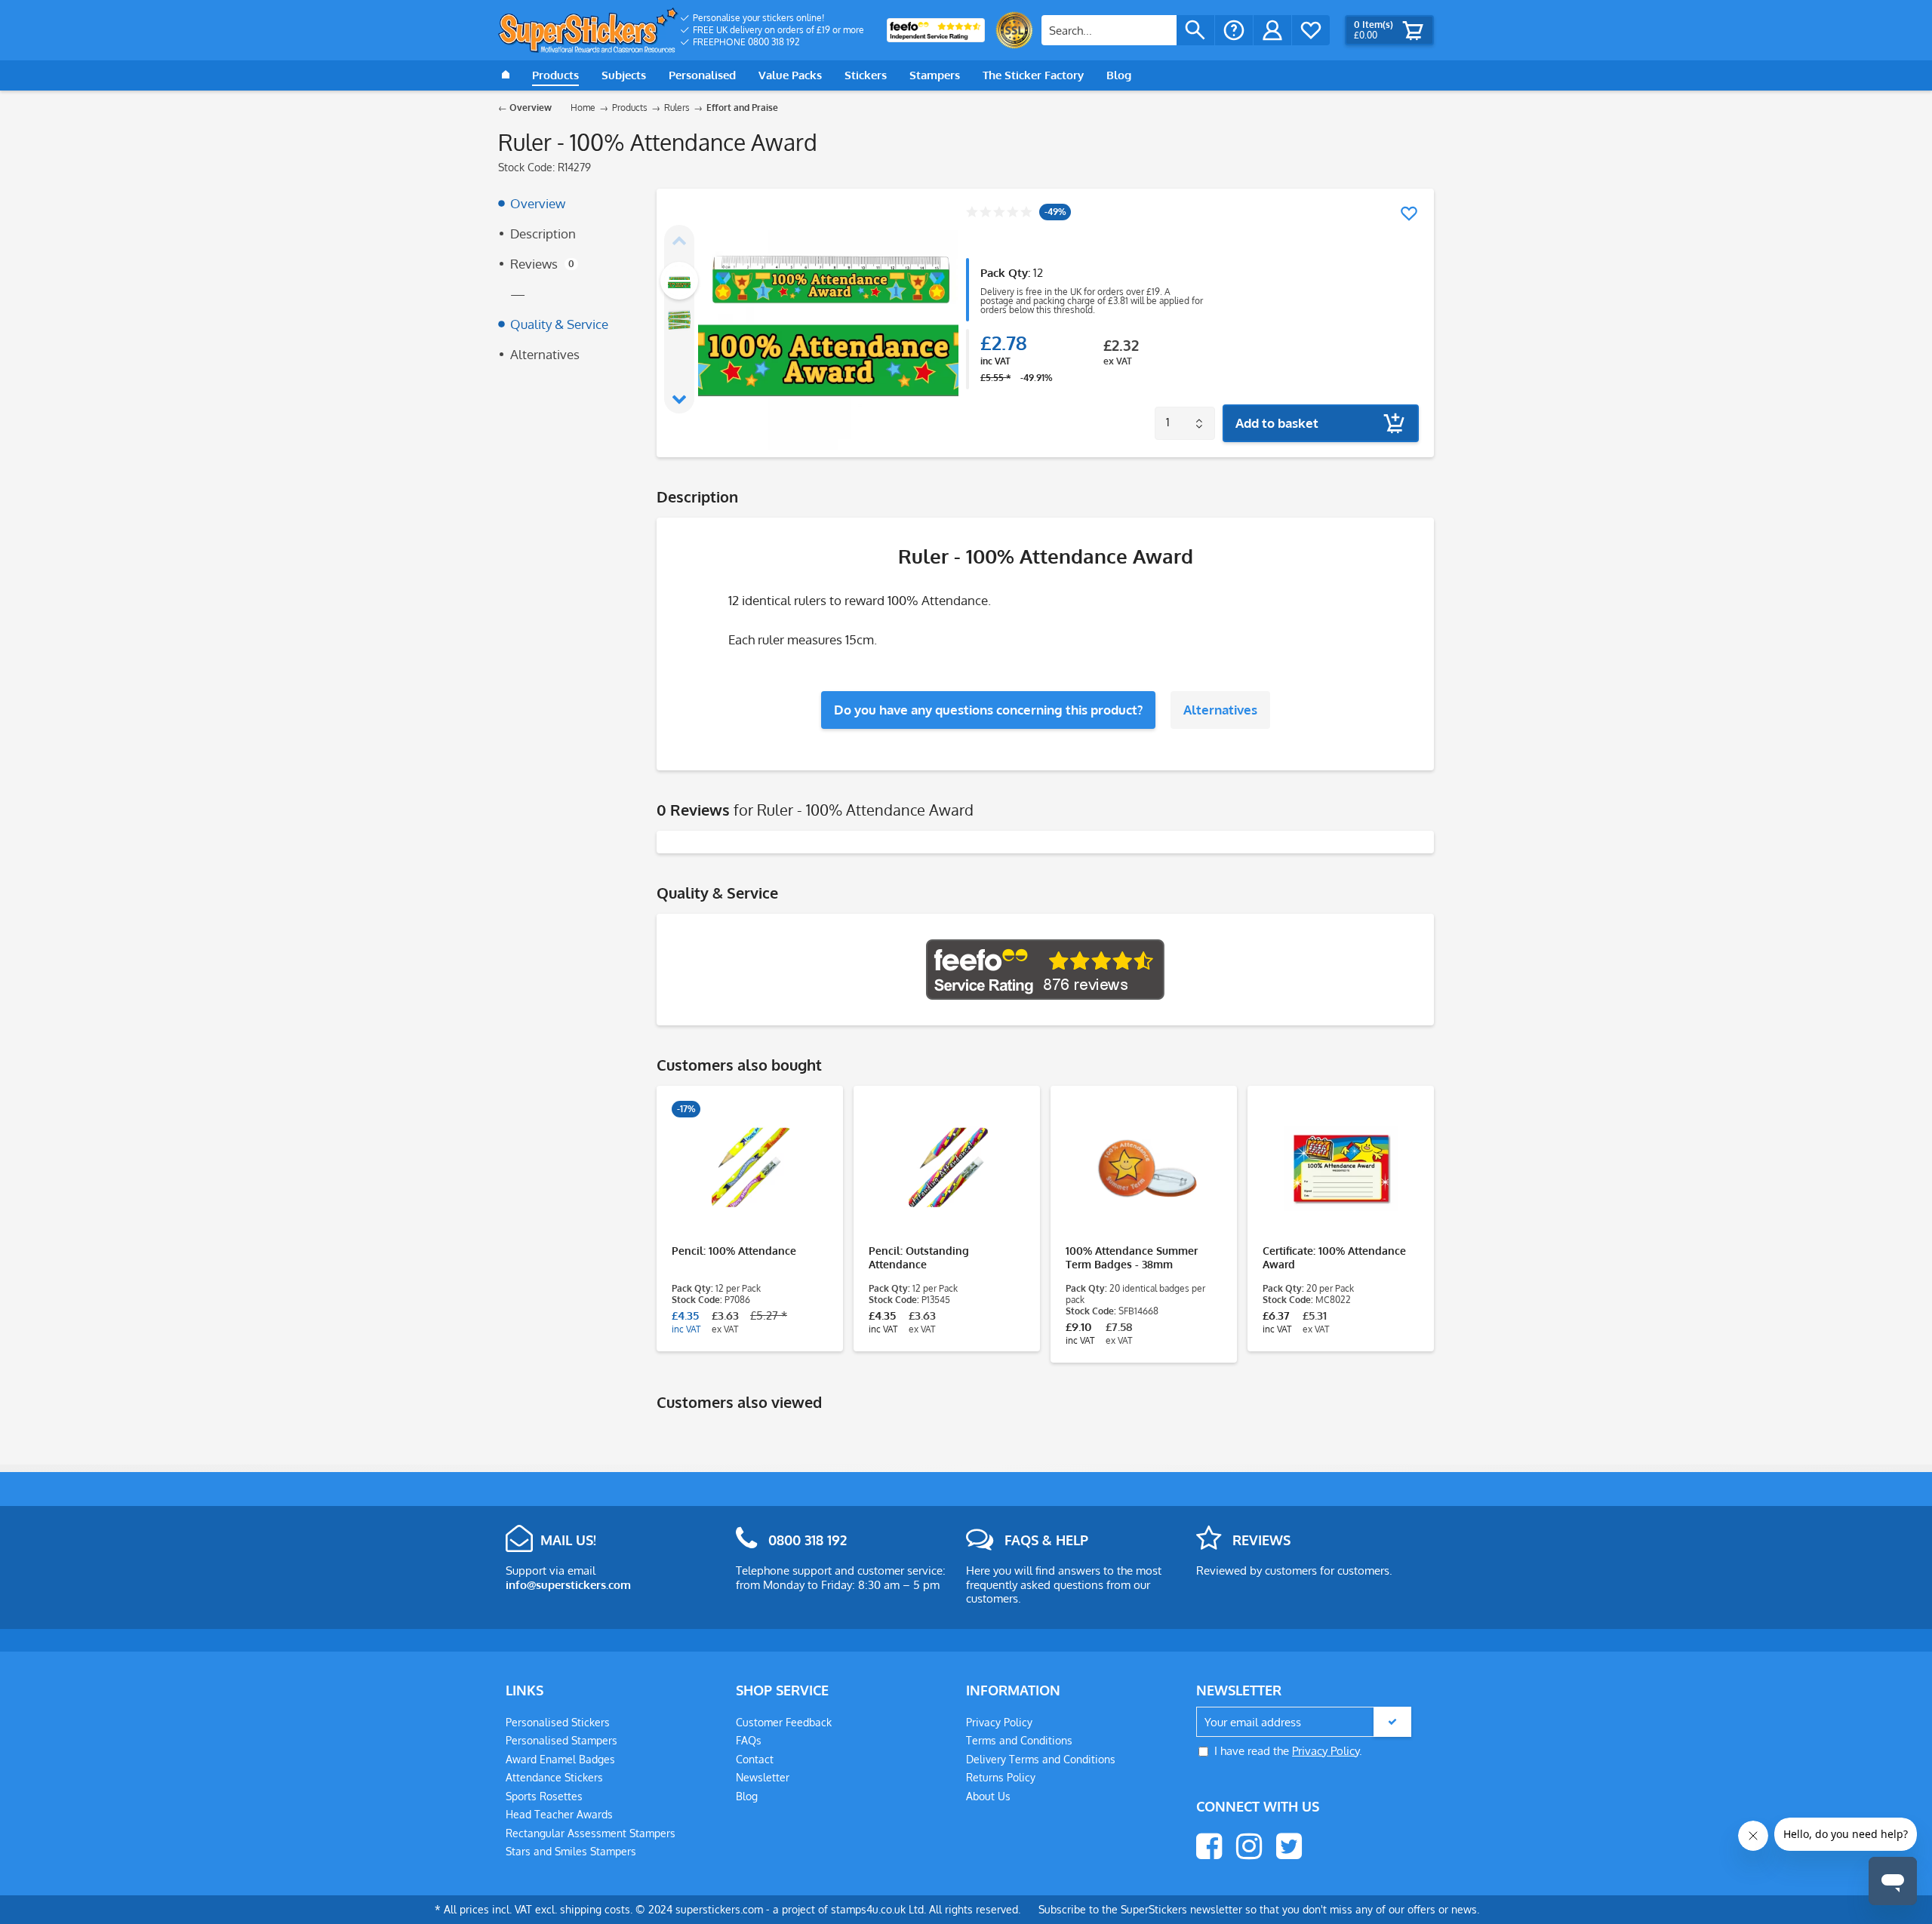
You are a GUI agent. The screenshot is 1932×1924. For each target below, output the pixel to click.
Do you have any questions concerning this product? (988, 710)
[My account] (1272, 30)
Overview (538, 203)
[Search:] (1109, 30)
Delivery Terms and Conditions (1041, 1759)
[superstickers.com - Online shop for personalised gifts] (588, 30)
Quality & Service (559, 324)
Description (543, 234)
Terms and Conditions (1019, 1740)
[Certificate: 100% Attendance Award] (1341, 1169)
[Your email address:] (1304, 1722)
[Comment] (999, 213)
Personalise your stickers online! (758, 18)
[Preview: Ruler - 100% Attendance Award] (679, 281)
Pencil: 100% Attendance (734, 1251)
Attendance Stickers (554, 1777)
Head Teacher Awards (559, 1814)
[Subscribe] (1392, 1722)
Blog (747, 1796)
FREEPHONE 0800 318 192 (746, 42)
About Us (988, 1796)
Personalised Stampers (561, 1740)
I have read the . (1288, 1751)
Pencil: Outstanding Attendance (919, 1257)
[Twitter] (1289, 1846)
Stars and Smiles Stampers (571, 1851)
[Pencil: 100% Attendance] (750, 1169)
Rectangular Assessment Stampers (591, 1833)
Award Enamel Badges (560, 1759)
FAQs (749, 1740)
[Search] (1195, 30)
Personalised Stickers (558, 1722)
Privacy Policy (999, 1722)
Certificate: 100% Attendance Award (1334, 1257)
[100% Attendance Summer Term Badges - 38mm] (1144, 1169)
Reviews (542, 264)
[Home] (506, 75)
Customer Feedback (784, 1722)
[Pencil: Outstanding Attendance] (947, 1169)
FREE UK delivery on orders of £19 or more (778, 30)
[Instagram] (1249, 1846)
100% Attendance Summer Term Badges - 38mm (1132, 1257)
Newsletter (763, 1777)
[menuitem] (772, 18)
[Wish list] (1311, 30)
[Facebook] (1209, 1846)
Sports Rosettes (544, 1796)
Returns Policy (1001, 1777)
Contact (755, 1759)
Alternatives (545, 354)
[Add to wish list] (1409, 214)
